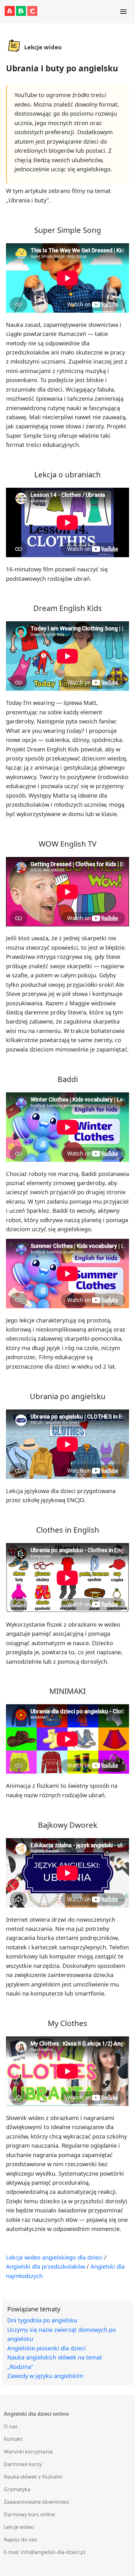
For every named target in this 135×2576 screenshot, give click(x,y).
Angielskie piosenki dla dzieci (46, 2348)
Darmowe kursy (23, 2464)
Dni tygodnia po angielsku (42, 2320)
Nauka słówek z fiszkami (33, 2477)
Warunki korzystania (28, 2452)
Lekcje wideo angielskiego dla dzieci (54, 2257)
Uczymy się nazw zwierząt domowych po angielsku (62, 2334)
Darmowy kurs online (29, 2514)
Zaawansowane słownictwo (36, 2502)
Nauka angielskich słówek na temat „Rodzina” (55, 2362)
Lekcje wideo (19, 2527)
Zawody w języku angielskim (45, 2376)
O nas (11, 2426)
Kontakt (13, 2439)
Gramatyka (17, 2489)
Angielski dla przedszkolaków (46, 2266)
